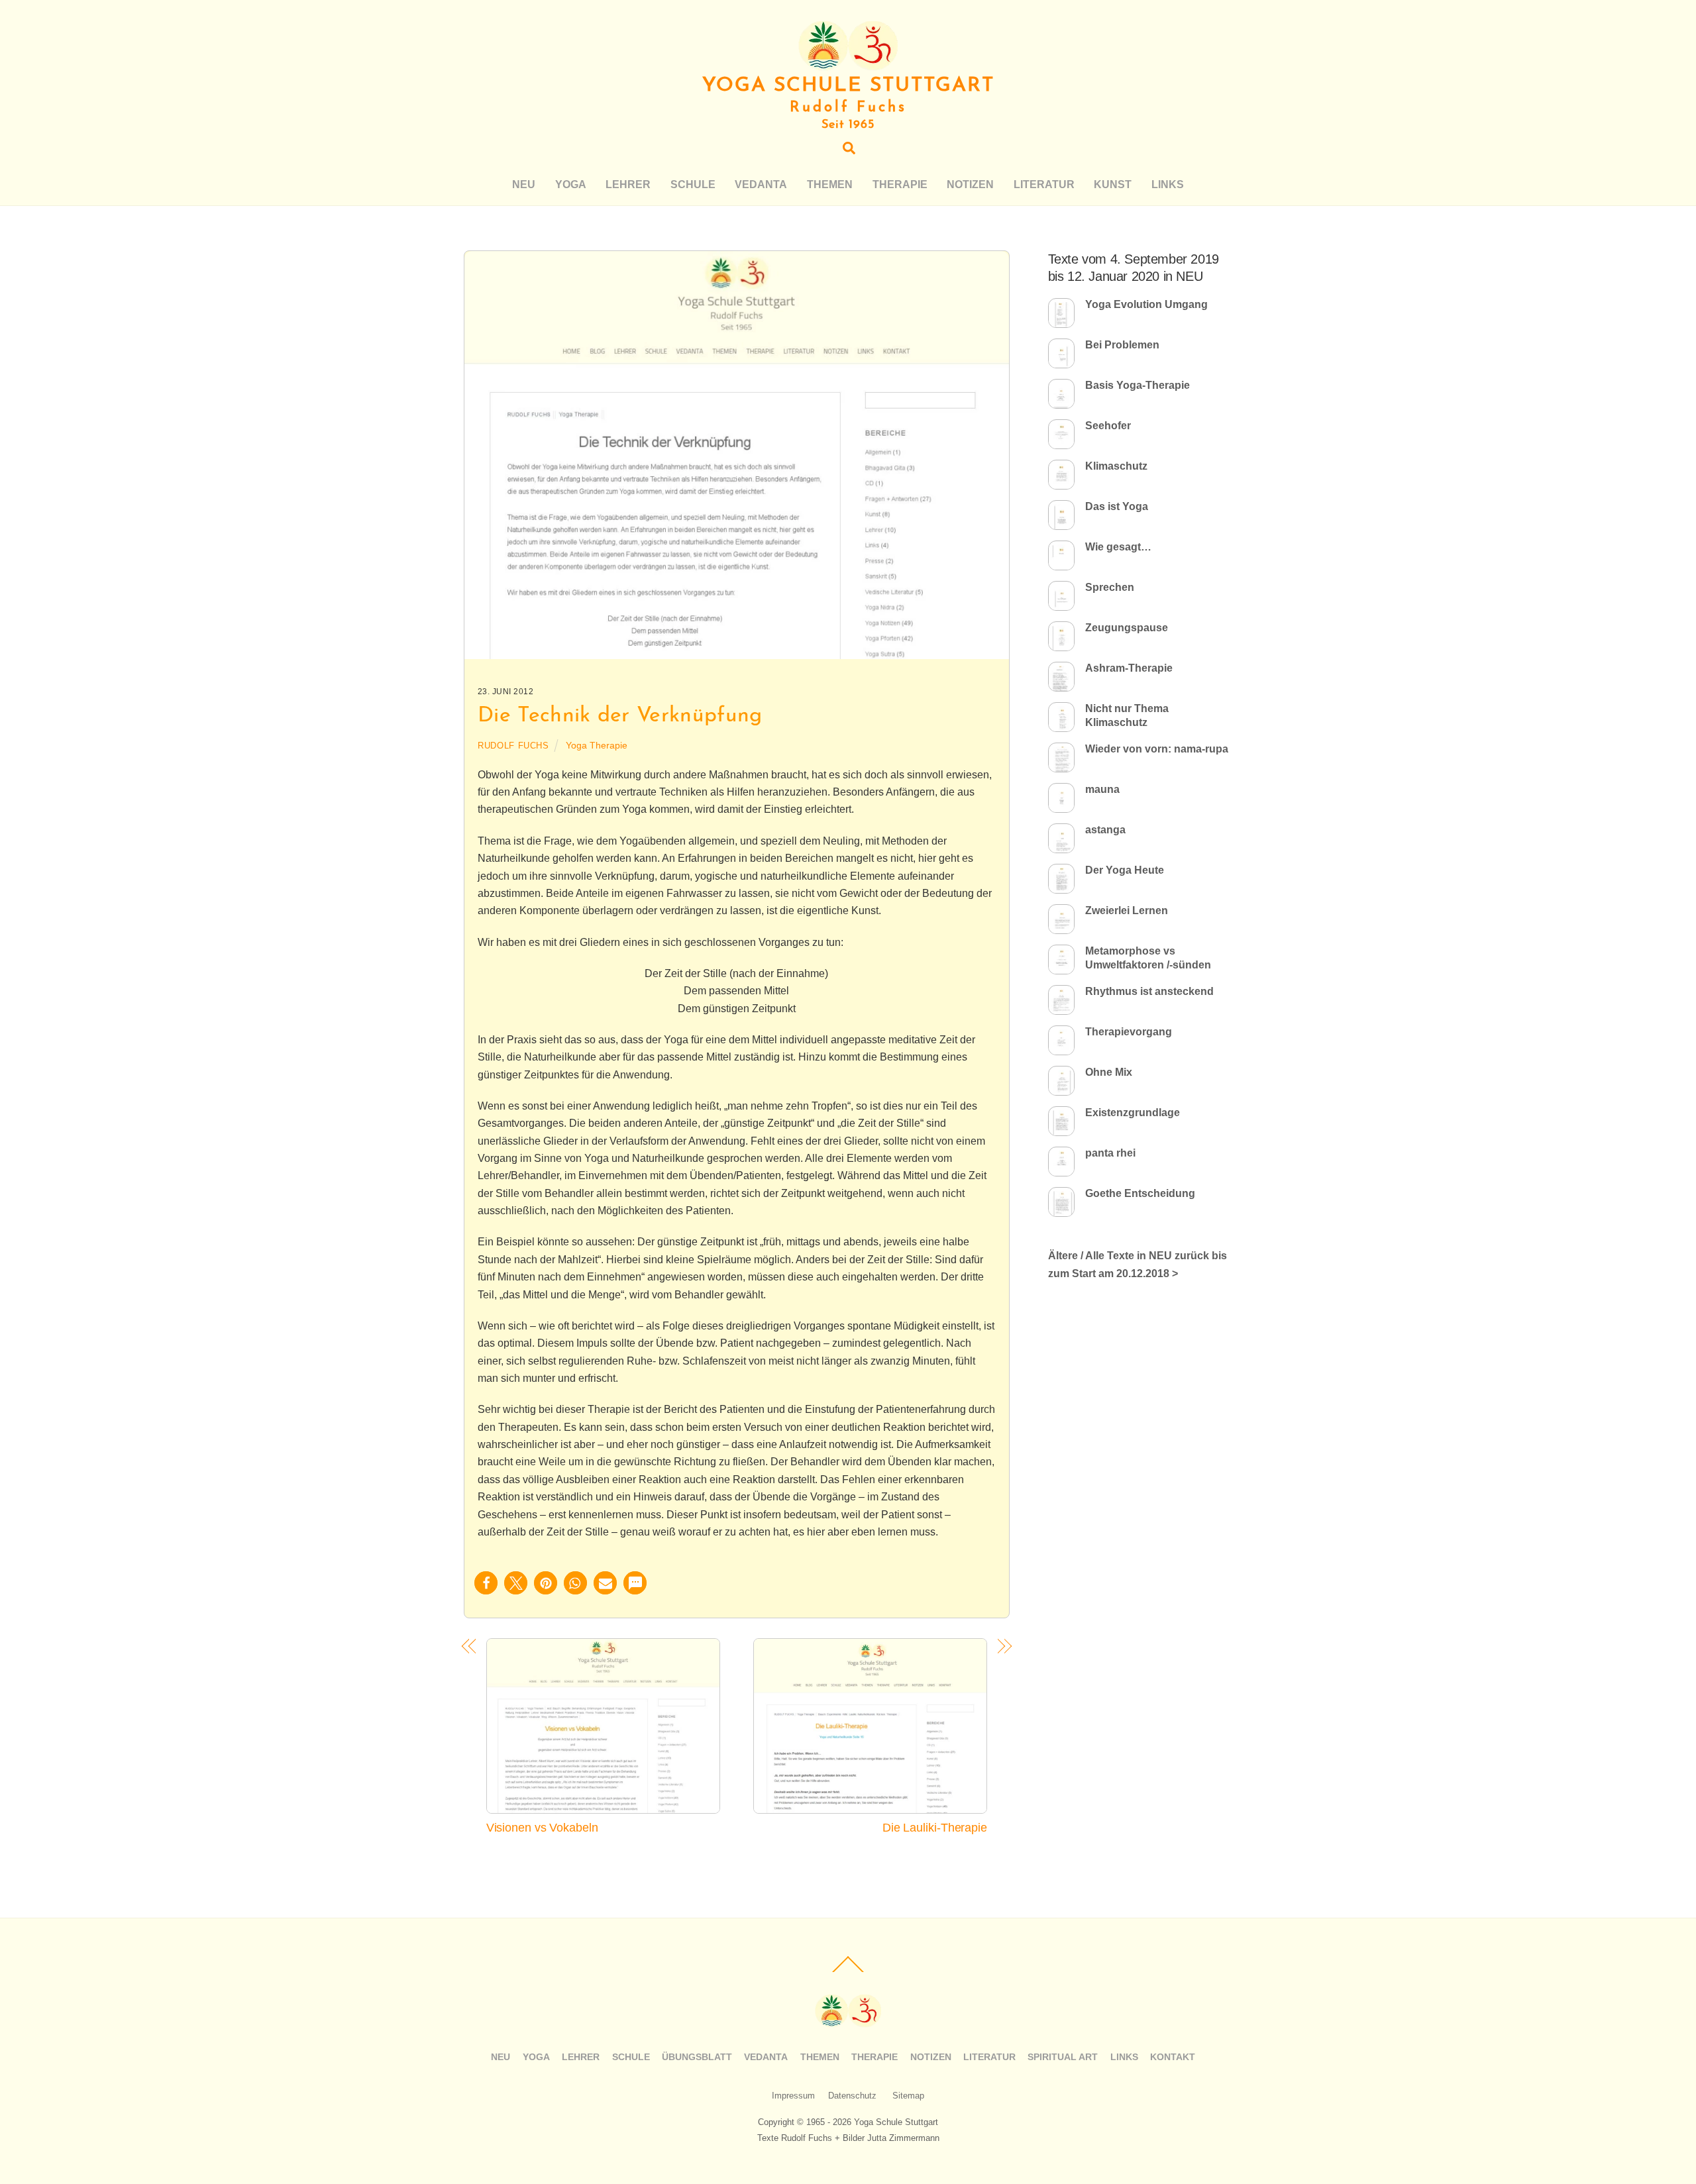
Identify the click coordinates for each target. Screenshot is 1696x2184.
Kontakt (1173, 2057)
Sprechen (1110, 587)
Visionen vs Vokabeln (542, 1827)
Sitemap (908, 2096)
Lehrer (628, 184)
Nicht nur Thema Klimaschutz (1127, 715)
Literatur (1044, 184)
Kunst (1113, 184)
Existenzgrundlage (1133, 1113)
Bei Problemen (1122, 345)
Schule (693, 184)
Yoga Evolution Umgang (1146, 304)
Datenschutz (852, 2096)
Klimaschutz (1116, 466)
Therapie (900, 184)
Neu (524, 184)
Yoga (571, 184)
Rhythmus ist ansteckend (1149, 991)
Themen (830, 184)
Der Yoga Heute (1125, 870)
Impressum (793, 2096)
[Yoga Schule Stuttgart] (848, 65)
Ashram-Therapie (1129, 668)
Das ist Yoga (1117, 506)
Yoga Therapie (597, 745)
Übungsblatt (697, 2057)
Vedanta (761, 184)
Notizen (970, 184)
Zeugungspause (1127, 628)
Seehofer (1108, 426)
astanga (1105, 830)
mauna (1102, 789)
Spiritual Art (1063, 2057)
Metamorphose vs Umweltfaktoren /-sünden (1148, 958)
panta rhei (1110, 1153)
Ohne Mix (1109, 1072)
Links (1168, 184)
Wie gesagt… (1118, 547)
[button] (486, 1583)
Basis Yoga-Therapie (1138, 385)
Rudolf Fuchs (513, 746)
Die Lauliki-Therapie (935, 1827)
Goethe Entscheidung (1140, 1193)
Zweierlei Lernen (1127, 910)
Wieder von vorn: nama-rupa (1157, 749)
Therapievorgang (1129, 1032)
